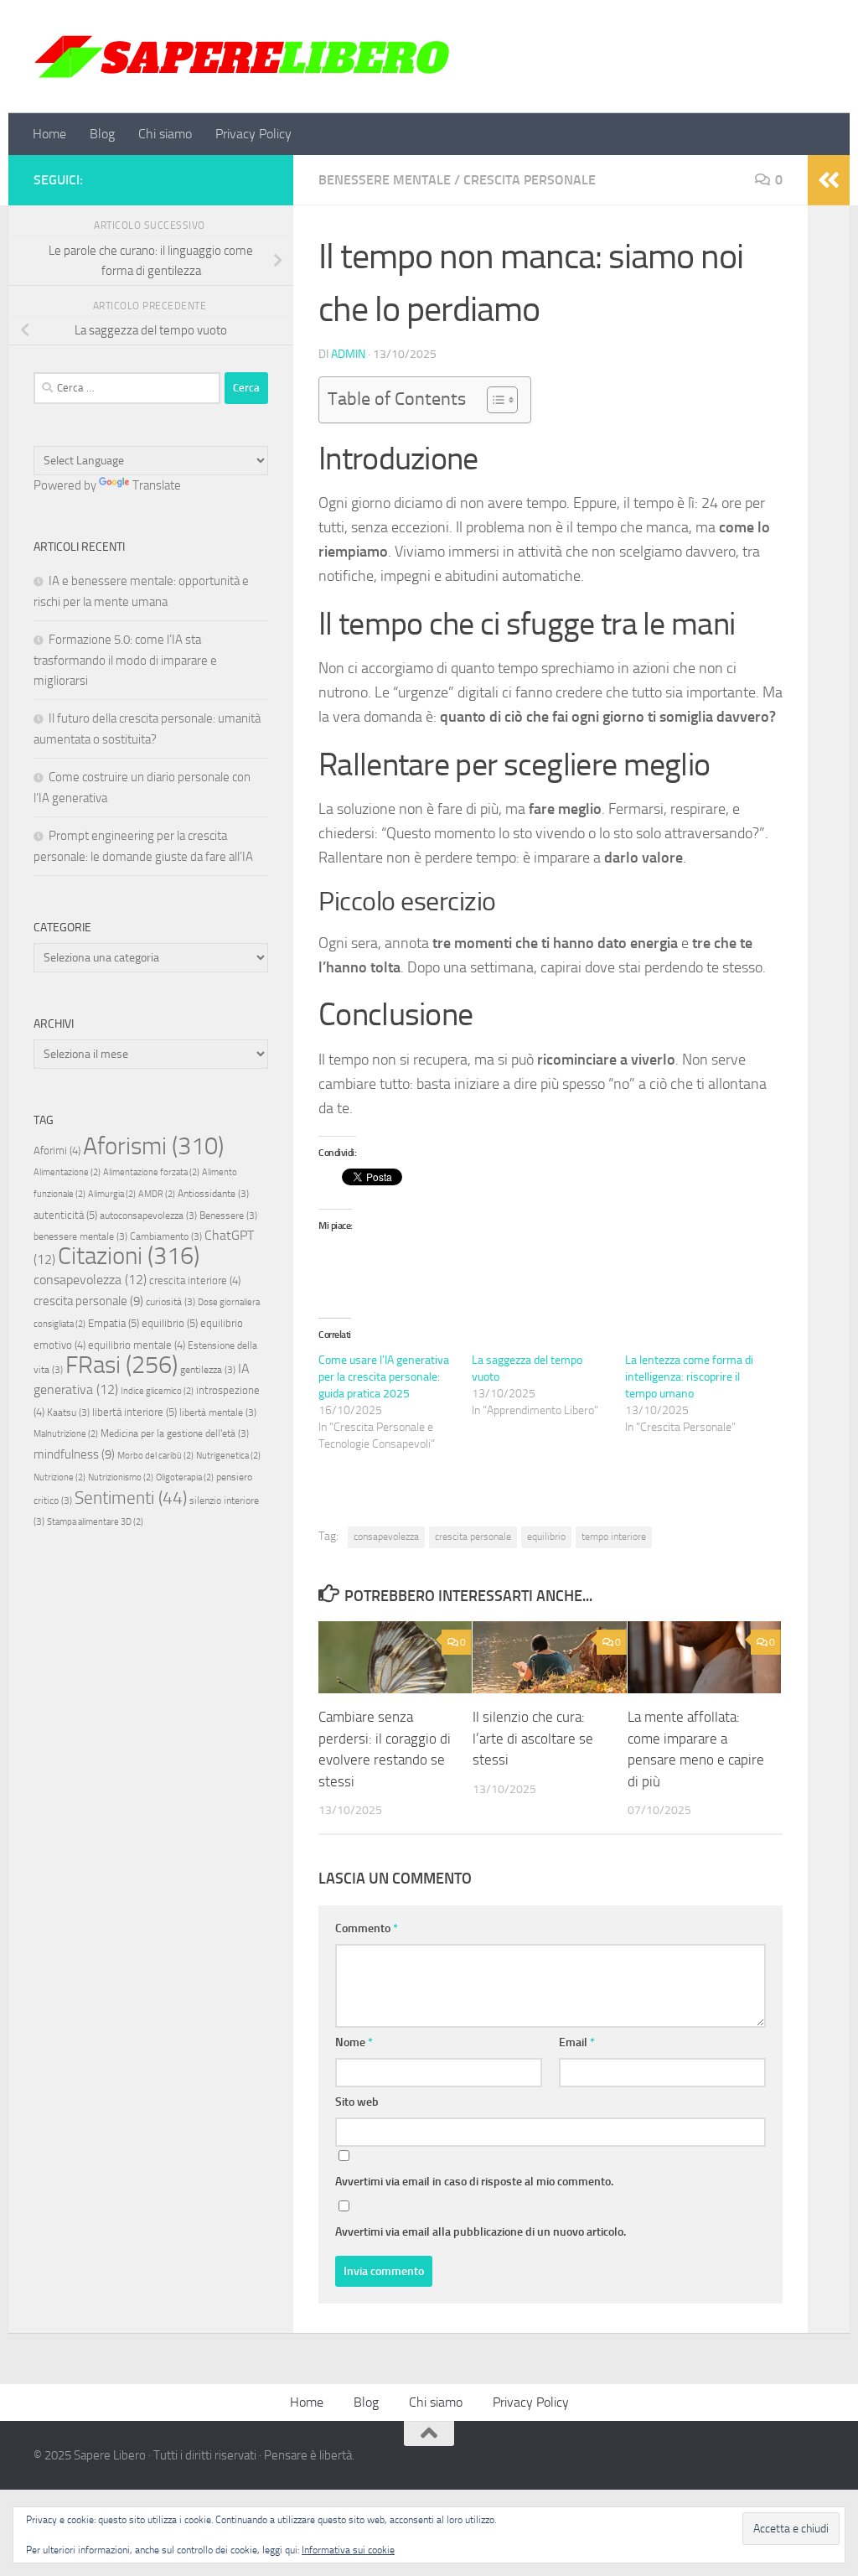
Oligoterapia (185, 1477)
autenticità (65, 1215)
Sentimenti (131, 1498)
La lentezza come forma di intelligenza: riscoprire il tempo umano (689, 1377)
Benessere (228, 1215)
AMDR (157, 1194)
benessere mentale (80, 1236)
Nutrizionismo (121, 1477)
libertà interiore (134, 1412)
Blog (102, 134)
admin (348, 354)
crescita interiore (195, 1280)
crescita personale (473, 1537)
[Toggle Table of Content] (494, 400)
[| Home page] (243, 57)
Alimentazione (67, 1172)
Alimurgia (112, 1194)
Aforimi (57, 1151)
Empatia (114, 1323)
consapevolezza (386, 1537)
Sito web (357, 2102)
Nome (354, 2042)
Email (577, 2042)
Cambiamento (166, 1236)
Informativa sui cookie (348, 2550)
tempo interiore (614, 1537)
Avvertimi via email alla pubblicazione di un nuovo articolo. (481, 2232)
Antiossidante (213, 1194)
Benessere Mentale (385, 180)
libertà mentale (218, 1412)
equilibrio (546, 1537)
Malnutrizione (66, 1434)
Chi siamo (165, 134)
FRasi (121, 1365)
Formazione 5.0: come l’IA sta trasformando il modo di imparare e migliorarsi (125, 660)
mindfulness (74, 1454)
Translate (157, 485)
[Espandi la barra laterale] (829, 180)
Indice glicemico (157, 1391)
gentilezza (208, 1370)
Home (49, 134)
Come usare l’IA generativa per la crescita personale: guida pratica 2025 (384, 1377)
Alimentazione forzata (151, 1172)
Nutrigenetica (228, 1456)
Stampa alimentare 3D (95, 1522)
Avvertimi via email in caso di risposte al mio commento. (474, 2182)
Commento (367, 1928)
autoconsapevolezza (148, 1215)
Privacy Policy (253, 134)
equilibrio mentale (137, 1345)
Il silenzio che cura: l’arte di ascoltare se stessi (533, 1738)
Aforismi (153, 1146)
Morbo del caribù (155, 1456)
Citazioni (129, 1256)
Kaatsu (68, 1412)
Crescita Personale (530, 180)
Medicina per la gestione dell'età (175, 1433)
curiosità (171, 1302)
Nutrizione (59, 1477)
